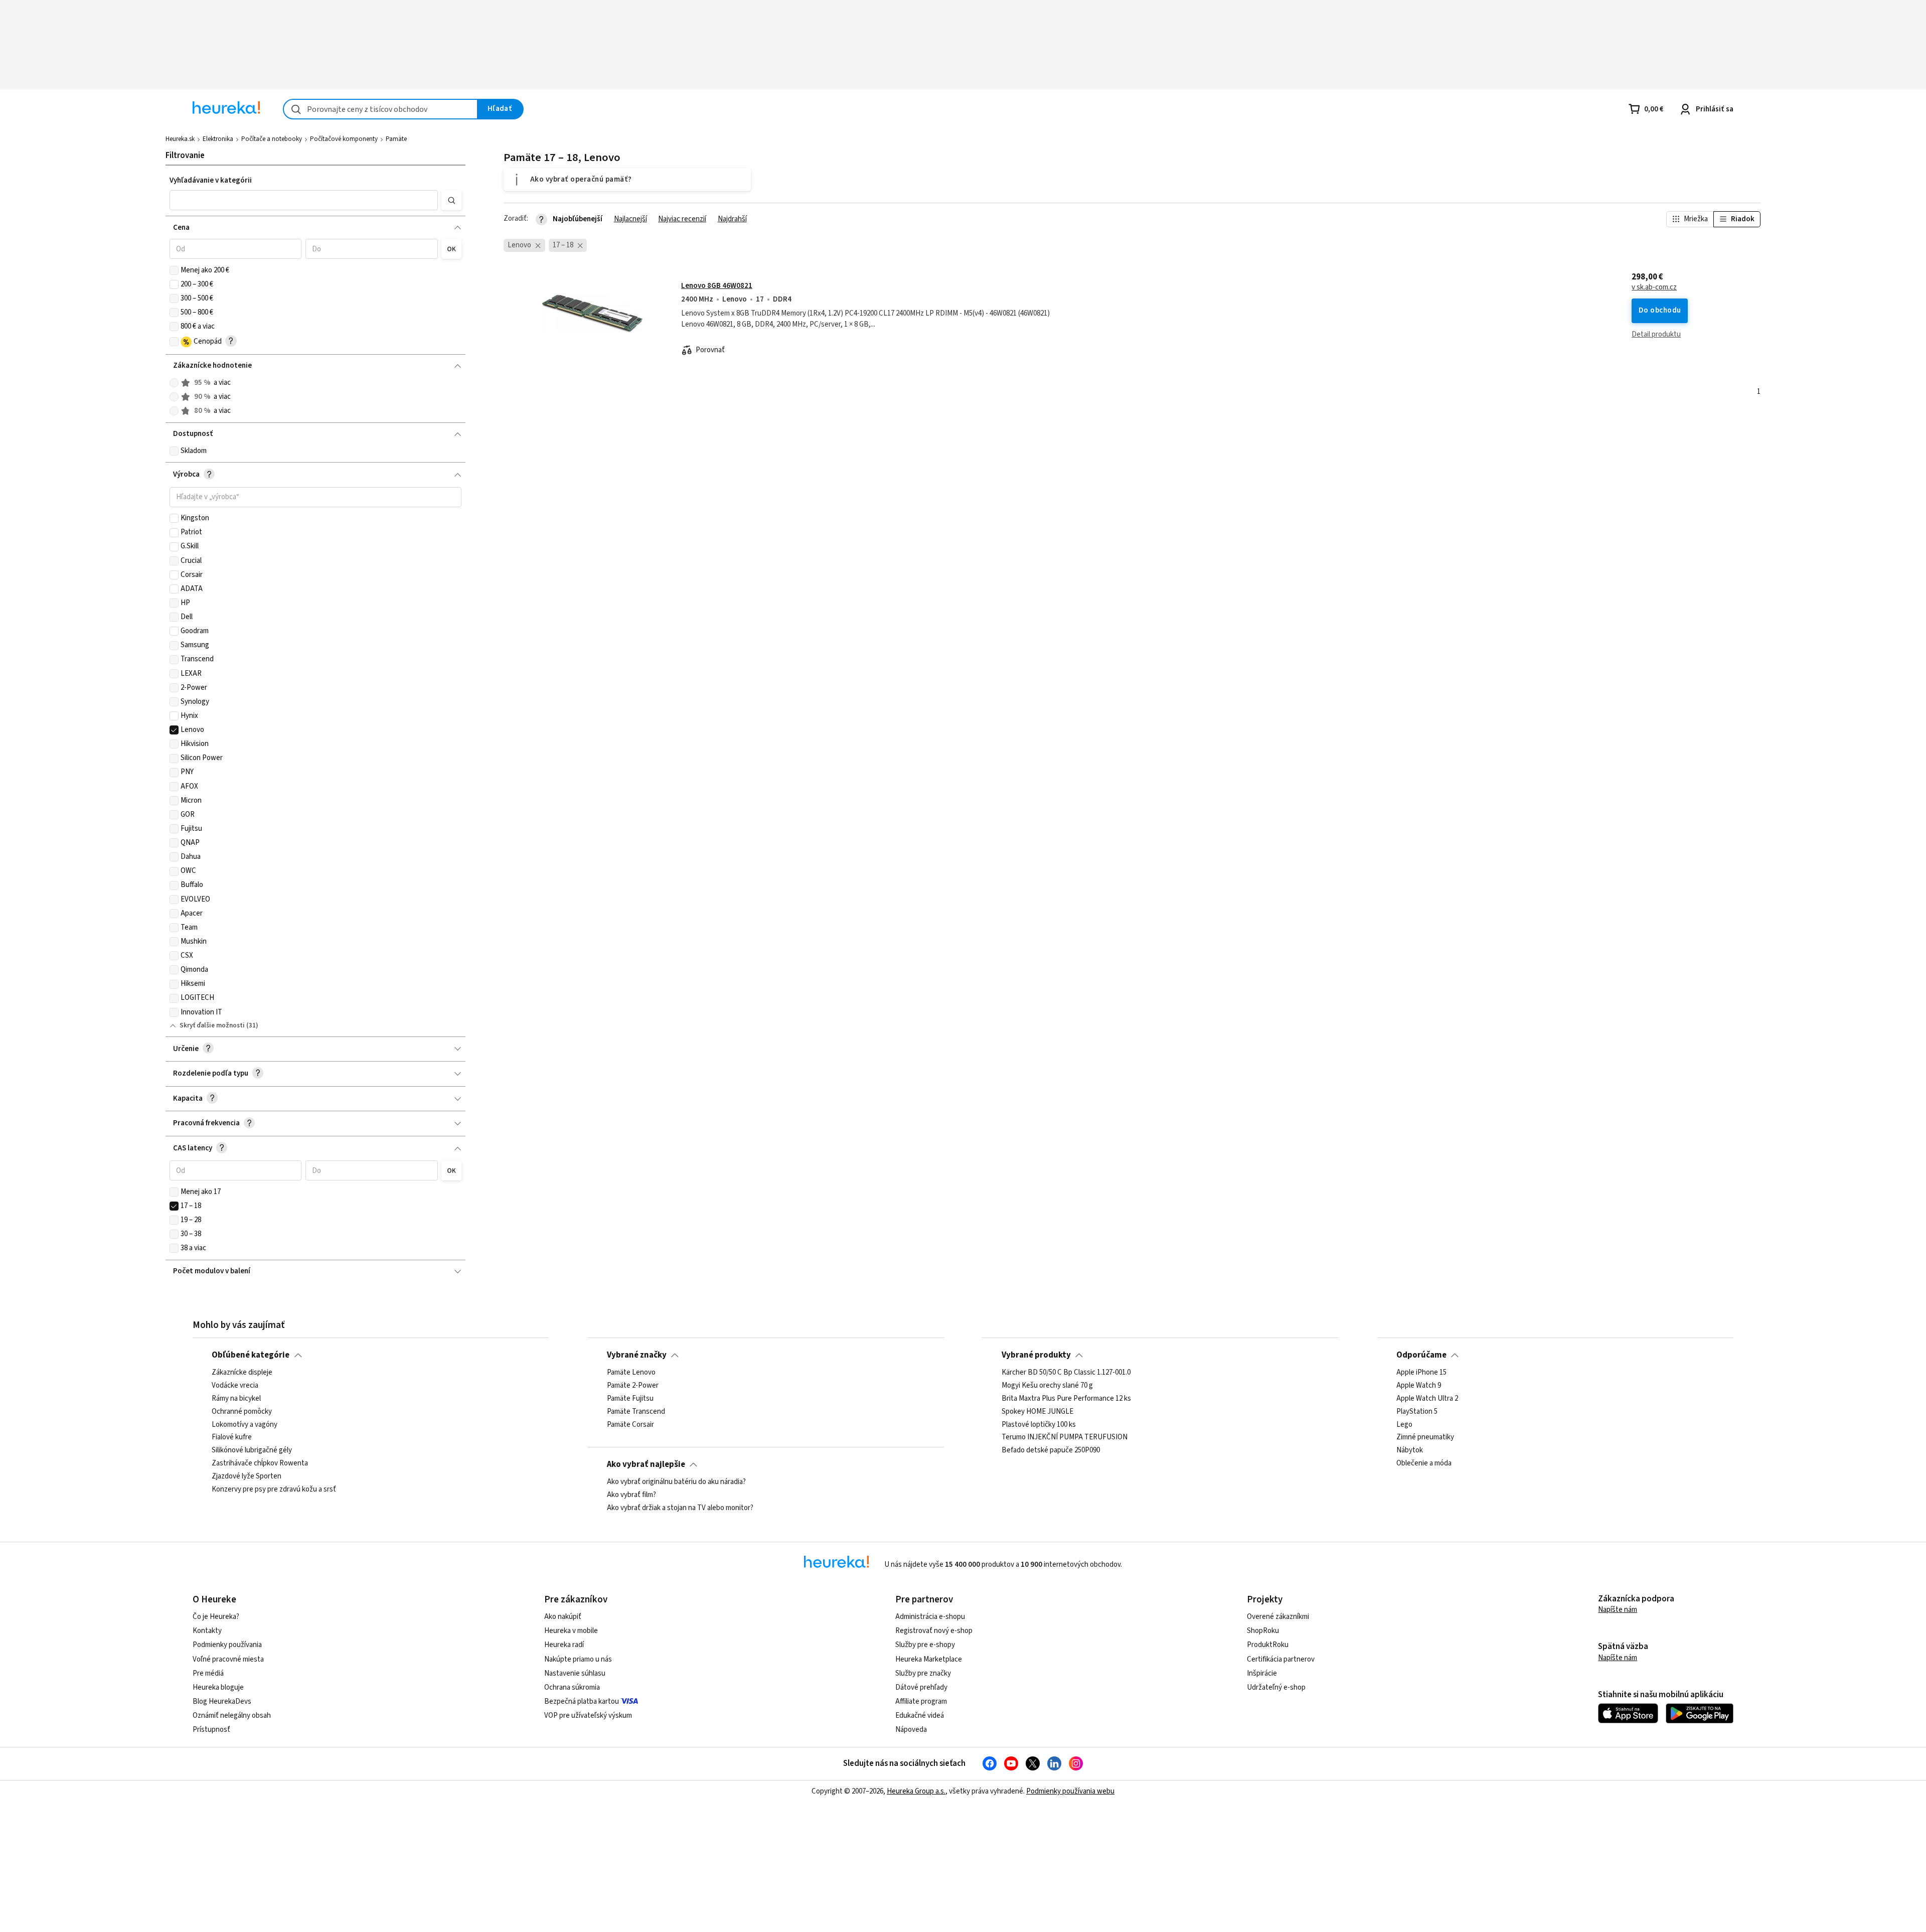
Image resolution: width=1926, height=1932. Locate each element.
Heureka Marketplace (929, 1659)
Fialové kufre (232, 1438)
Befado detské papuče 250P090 (1051, 1451)
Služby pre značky (923, 1673)
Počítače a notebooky (272, 139)
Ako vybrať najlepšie (646, 1464)
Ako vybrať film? (631, 1495)
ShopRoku (1263, 1631)
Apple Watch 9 (1419, 1386)
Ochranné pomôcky (242, 1412)
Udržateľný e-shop (1276, 1687)
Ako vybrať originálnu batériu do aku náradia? (676, 1482)
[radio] (174, 383)
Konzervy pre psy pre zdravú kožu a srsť (274, 1490)
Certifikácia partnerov (1281, 1659)
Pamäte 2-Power (633, 1386)
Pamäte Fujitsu (630, 1399)
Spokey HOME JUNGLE (1037, 1412)
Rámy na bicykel (236, 1399)
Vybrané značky (637, 1355)
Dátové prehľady (921, 1687)
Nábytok (1410, 1451)
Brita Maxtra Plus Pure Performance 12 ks (1066, 1399)
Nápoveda (911, 1730)
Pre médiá (208, 1673)
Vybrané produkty (1036, 1355)
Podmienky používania (227, 1645)
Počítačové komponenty (344, 139)
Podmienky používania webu (1070, 1791)
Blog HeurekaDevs (222, 1701)
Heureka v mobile (571, 1631)
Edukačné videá (920, 1716)
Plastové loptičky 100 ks (1039, 1425)
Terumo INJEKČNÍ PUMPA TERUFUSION (1065, 1438)
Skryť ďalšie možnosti (212, 1025)
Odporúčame (1421, 1355)
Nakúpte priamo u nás (578, 1659)
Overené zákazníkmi (1278, 1617)
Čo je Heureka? (216, 1617)
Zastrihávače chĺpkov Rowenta (260, 1463)
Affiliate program (921, 1701)
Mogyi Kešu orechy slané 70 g (1047, 1386)
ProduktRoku (1268, 1645)
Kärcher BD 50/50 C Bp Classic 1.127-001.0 (1066, 1373)
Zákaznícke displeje (242, 1373)
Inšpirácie (1262, 1673)
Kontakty (207, 1631)
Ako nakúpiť (563, 1617)
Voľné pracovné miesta (228, 1659)
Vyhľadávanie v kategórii (211, 180)
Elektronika (218, 139)
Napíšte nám (1618, 1610)
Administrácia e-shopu (930, 1617)
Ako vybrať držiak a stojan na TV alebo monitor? (680, 1508)
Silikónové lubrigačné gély (252, 1451)
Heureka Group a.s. (916, 1791)
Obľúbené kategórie (251, 1355)
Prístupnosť (211, 1730)
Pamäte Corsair (630, 1425)
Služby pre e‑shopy (925, 1645)
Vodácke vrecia (235, 1386)
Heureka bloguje (218, 1687)
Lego (1404, 1425)
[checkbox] (174, 270)
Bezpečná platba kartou (582, 1701)
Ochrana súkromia (572, 1687)
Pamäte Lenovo (631, 1373)
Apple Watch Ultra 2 (1427, 1399)
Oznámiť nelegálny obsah (232, 1716)
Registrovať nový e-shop (934, 1631)
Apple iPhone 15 (1421, 1373)
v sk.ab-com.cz (1654, 287)
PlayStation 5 (1417, 1412)
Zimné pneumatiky (1425, 1438)
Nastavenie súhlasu (575, 1673)
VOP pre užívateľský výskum (588, 1716)
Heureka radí (564, 1645)
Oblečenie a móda (1424, 1463)
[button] (304, 200)
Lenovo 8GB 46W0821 (717, 286)
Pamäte (396, 139)
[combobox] (380, 109)
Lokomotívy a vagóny (245, 1425)
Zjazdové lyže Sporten (247, 1476)
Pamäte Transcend (636, 1412)
